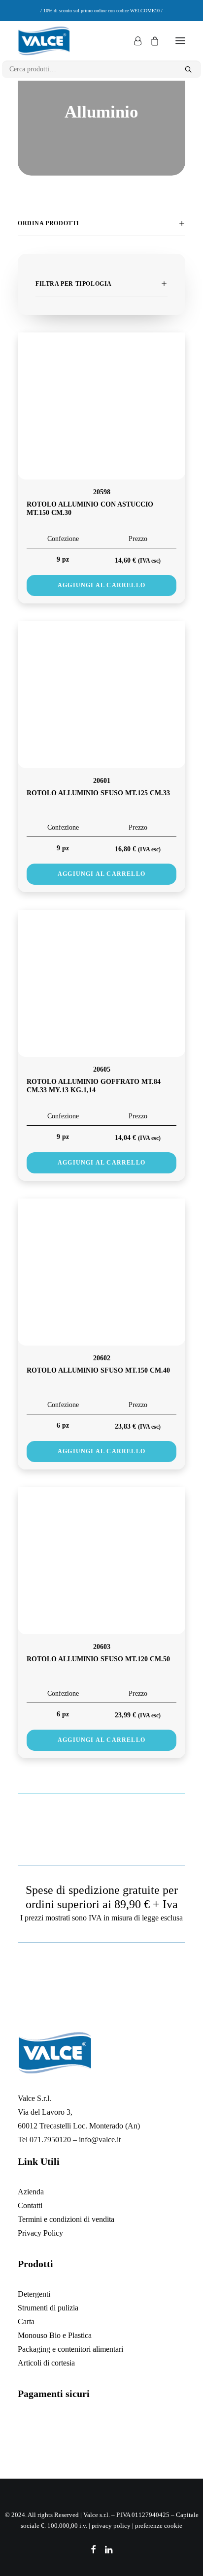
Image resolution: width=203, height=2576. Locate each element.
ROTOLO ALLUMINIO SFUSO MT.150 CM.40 (98, 1370)
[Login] (133, 41)
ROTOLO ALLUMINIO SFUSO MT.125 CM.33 (98, 793)
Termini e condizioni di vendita (66, 2219)
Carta (26, 2321)
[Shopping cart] (150, 41)
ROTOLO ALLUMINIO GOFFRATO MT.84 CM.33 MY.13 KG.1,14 (94, 1086)
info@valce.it (100, 2140)
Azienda (31, 2192)
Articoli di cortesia (46, 2363)
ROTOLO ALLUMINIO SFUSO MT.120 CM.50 (98, 1659)
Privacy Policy (40, 2233)
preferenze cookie (159, 2526)
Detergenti (34, 2294)
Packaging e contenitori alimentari (70, 2349)
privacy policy (111, 2526)
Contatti (30, 2205)
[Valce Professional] (44, 41)
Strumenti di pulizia (48, 2308)
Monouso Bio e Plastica (55, 2335)
